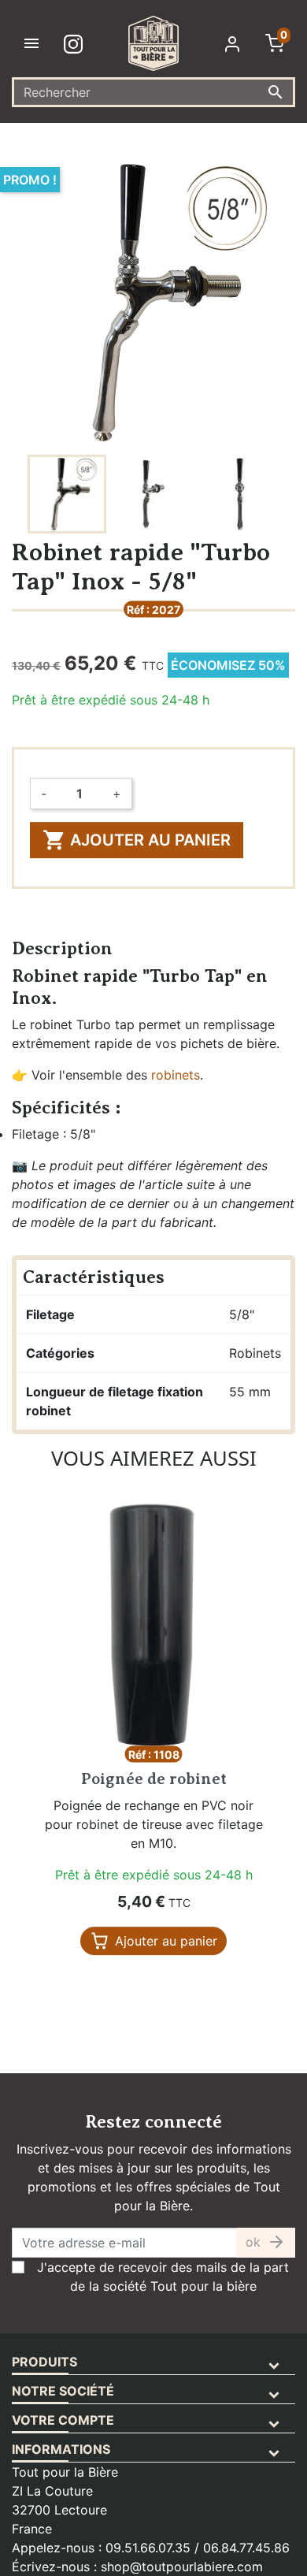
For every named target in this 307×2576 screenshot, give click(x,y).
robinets (176, 1075)
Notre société (63, 2391)
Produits (44, 2362)
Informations (61, 2449)
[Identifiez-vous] (235, 43)
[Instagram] (76, 43)
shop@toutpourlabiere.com (182, 2567)
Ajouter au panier (137, 840)
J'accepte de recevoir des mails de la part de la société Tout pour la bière (163, 2277)
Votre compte (63, 2420)
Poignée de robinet (154, 1779)
